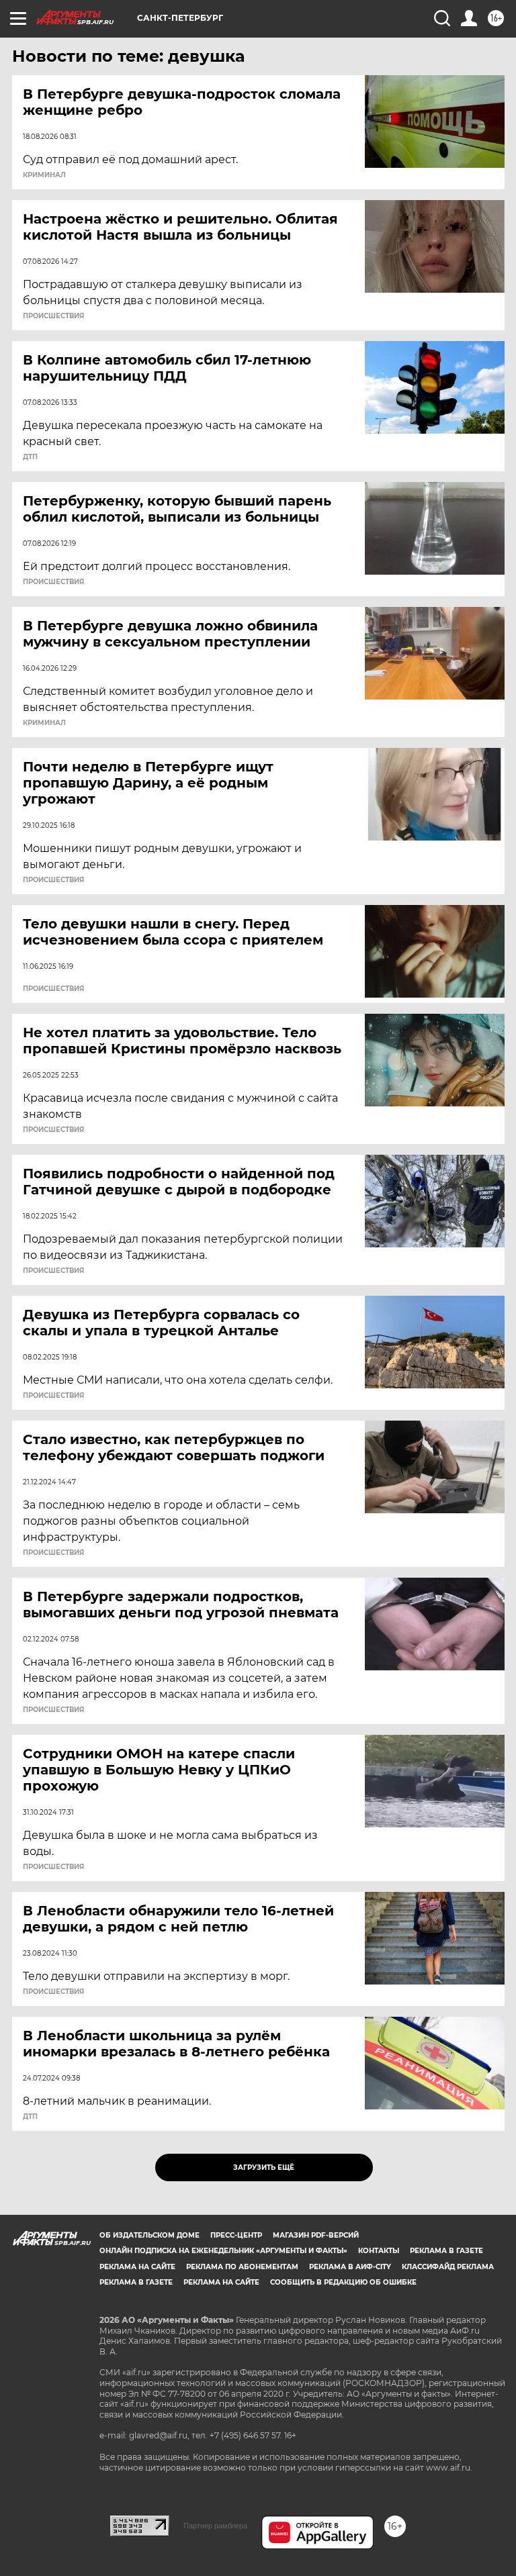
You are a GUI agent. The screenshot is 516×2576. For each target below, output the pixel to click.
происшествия (53, 316)
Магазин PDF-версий (316, 2235)
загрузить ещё (264, 2167)
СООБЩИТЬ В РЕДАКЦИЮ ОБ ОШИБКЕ (343, 2282)
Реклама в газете (446, 2251)
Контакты (379, 2251)
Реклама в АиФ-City (350, 2267)
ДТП (30, 457)
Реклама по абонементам (242, 2267)
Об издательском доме (149, 2235)
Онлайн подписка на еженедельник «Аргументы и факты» (223, 2251)
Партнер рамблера (215, 2526)
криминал (44, 175)
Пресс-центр (236, 2235)
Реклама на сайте (137, 2267)
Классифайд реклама (448, 2267)
